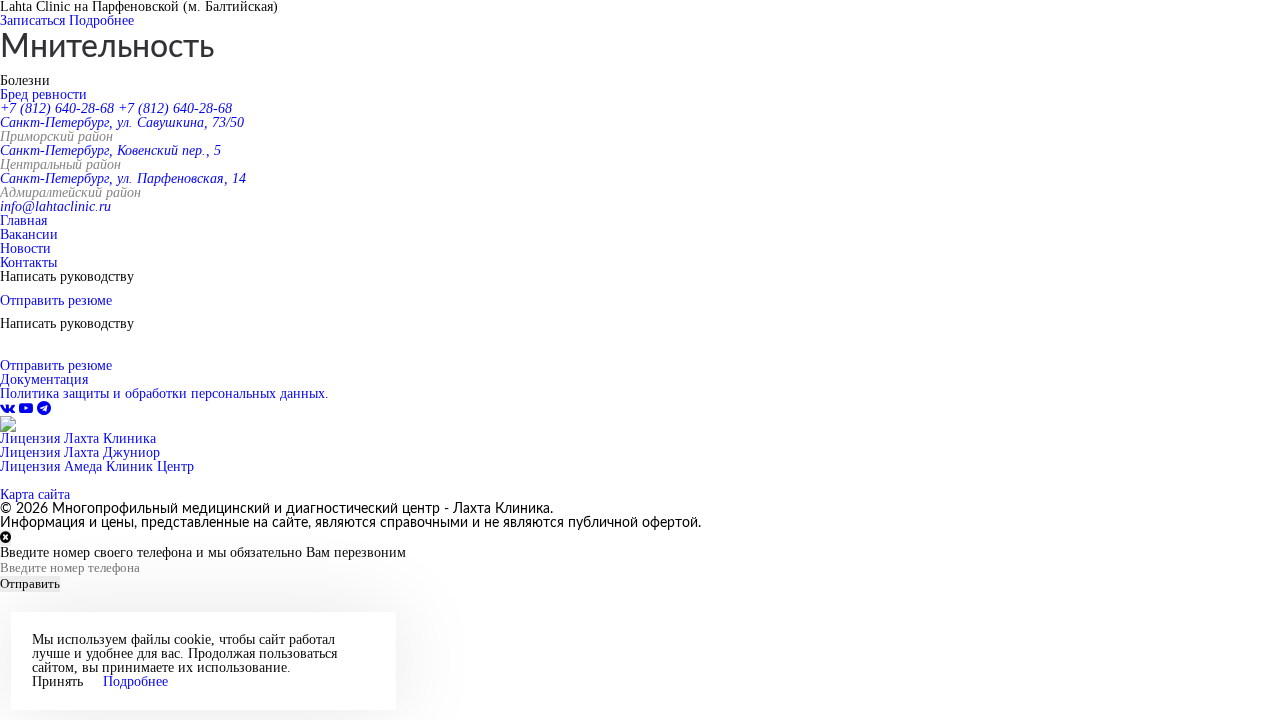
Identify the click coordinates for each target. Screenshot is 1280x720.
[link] (9, 408)
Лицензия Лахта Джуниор (80, 452)
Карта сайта (35, 494)
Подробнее (101, 20)
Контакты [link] (28, 262)
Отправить (30, 583)
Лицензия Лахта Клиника (78, 438)
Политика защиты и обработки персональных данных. (164, 393)
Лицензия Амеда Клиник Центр (97, 466)
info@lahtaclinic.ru (55, 206)
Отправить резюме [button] (56, 300)
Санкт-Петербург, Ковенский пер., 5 (110, 150)
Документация (44, 379)
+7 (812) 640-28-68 (57, 108)
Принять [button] (57, 682)
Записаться (32, 20)
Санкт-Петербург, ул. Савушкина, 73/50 (122, 122)
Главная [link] (23, 220)
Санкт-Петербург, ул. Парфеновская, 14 (123, 178)
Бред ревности (43, 94)
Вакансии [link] (29, 234)
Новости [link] (25, 248)
